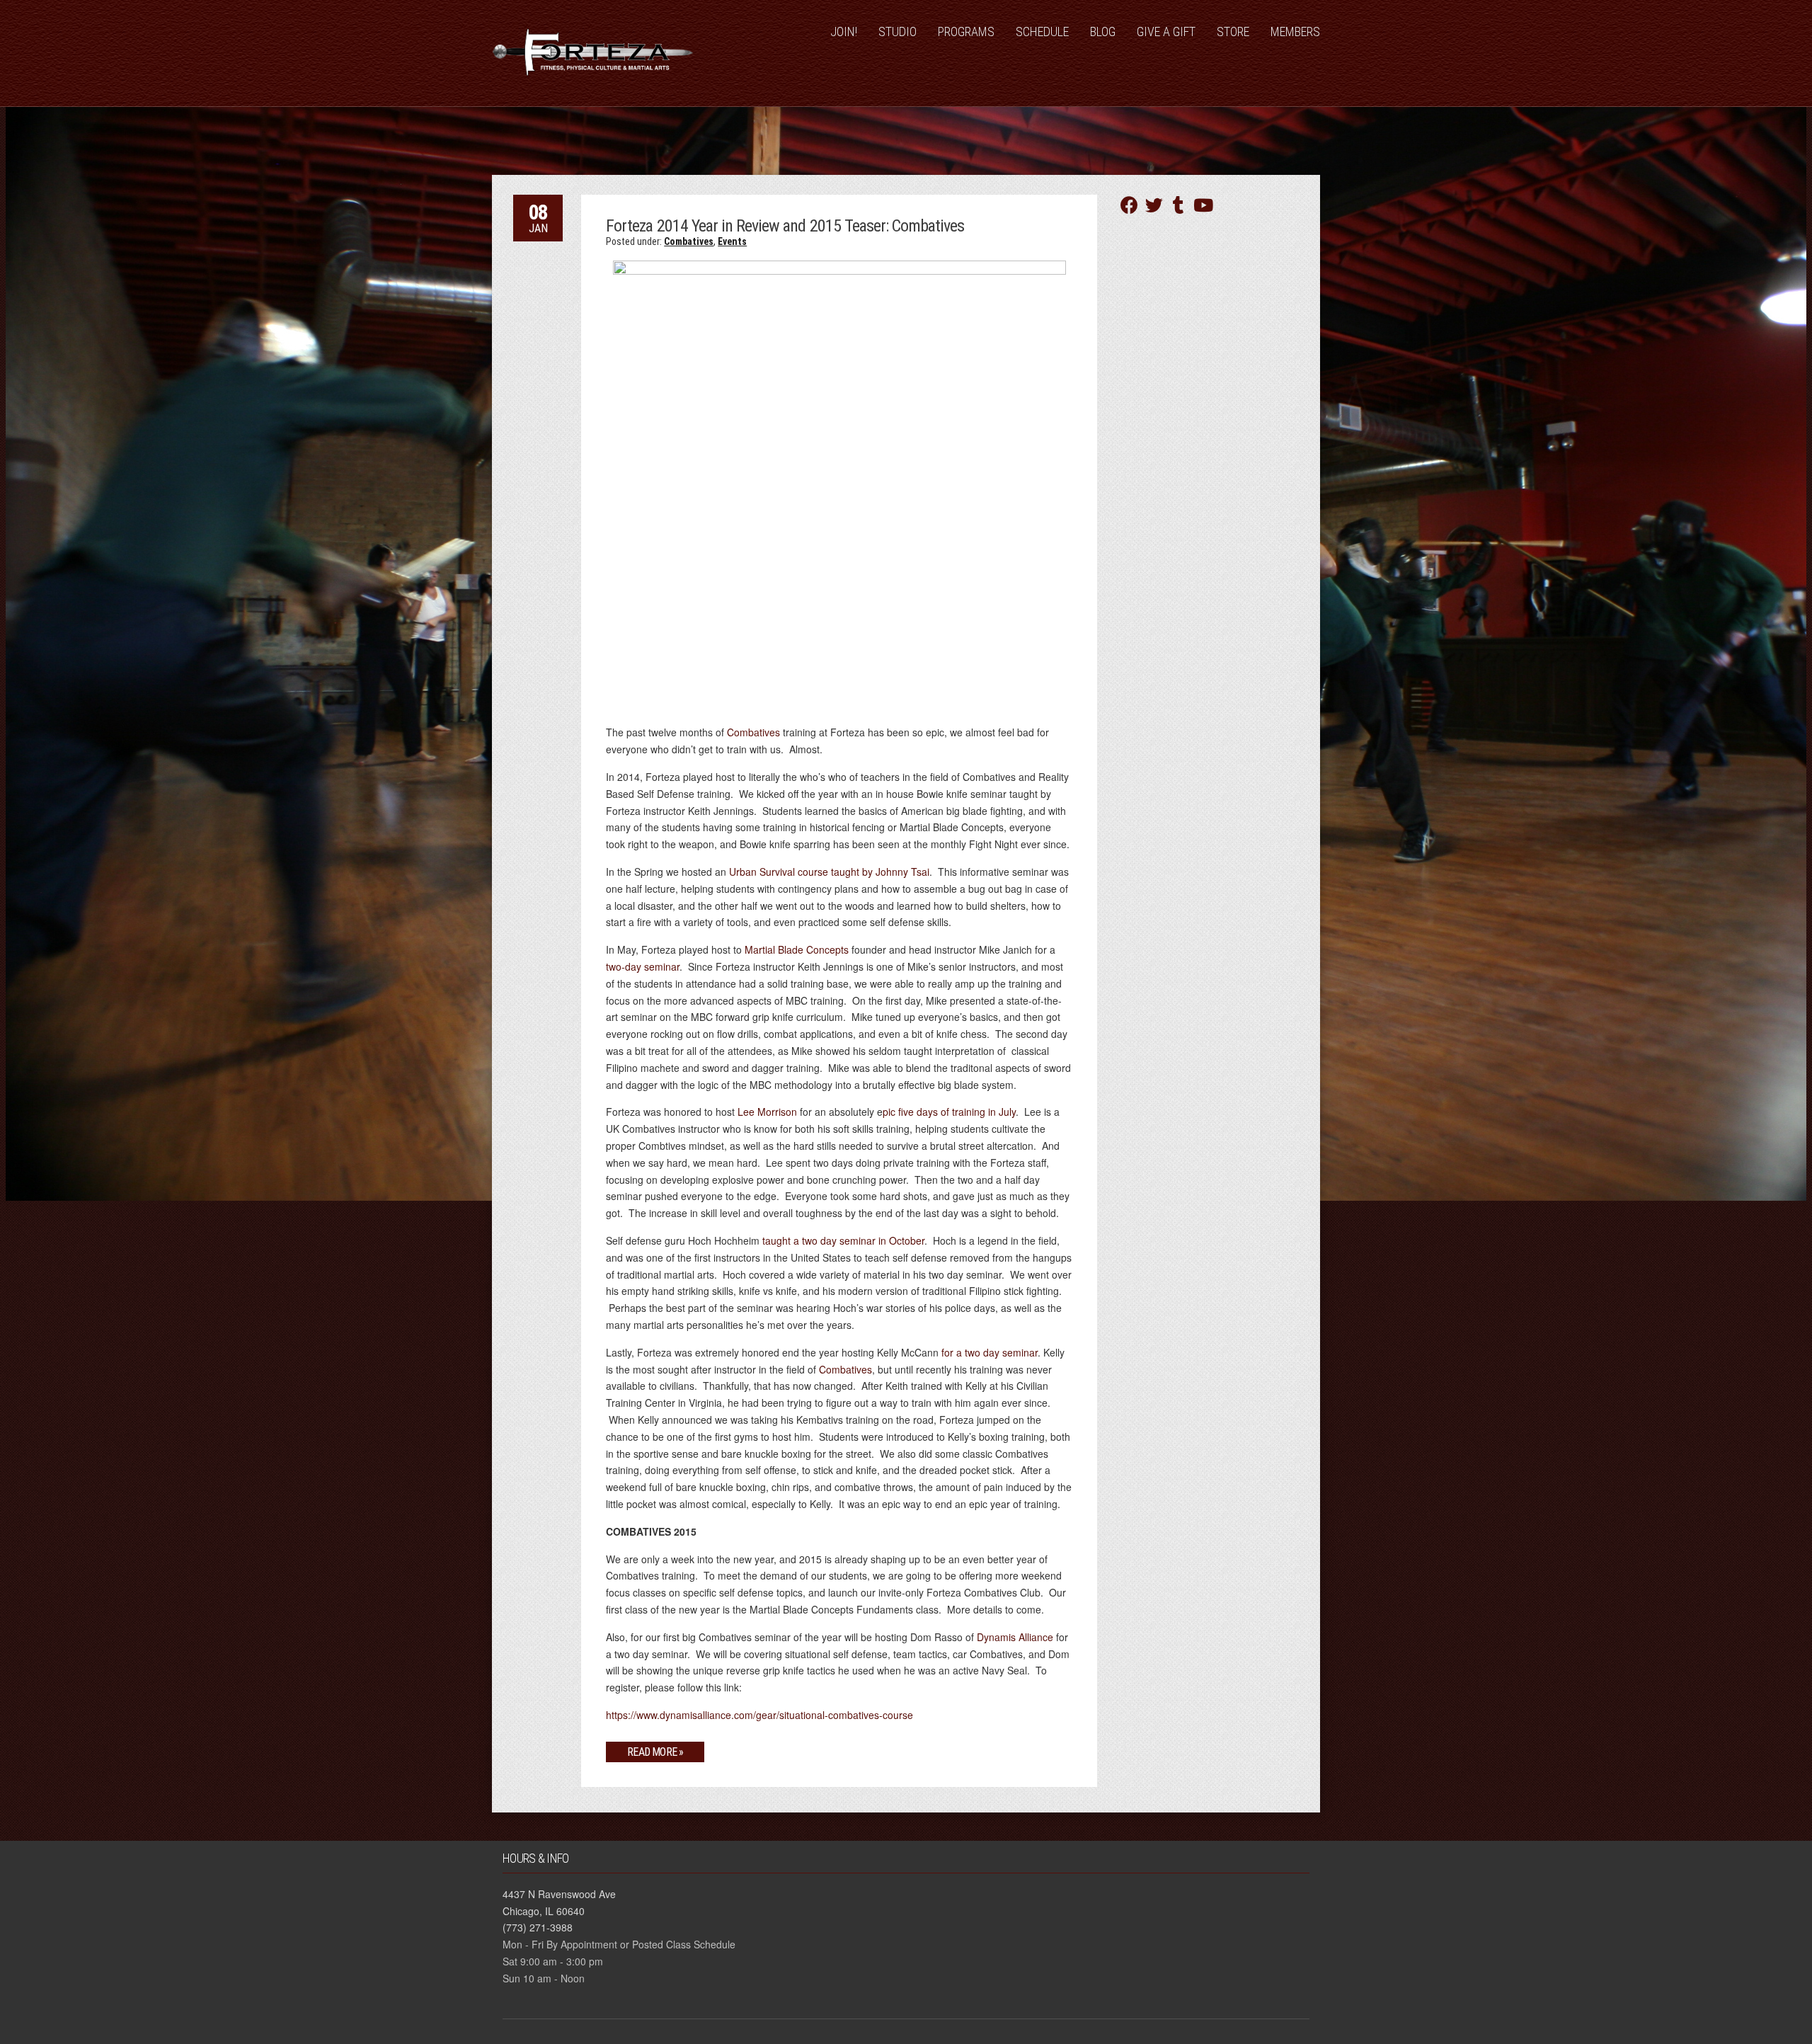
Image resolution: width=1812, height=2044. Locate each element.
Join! (844, 32)
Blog (1103, 32)
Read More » (655, 1752)
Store (1233, 32)
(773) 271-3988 (538, 1927)
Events (732, 241)
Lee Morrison (767, 1112)
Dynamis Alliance (1015, 1637)
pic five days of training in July (949, 1112)
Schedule (1042, 32)
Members (1295, 32)
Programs (966, 32)
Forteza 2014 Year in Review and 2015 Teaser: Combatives (785, 226)
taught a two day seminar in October (843, 1240)
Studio (898, 32)
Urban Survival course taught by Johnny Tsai (829, 872)
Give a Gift (1166, 32)
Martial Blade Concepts (797, 949)
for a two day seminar (990, 1352)
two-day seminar (643, 966)
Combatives (689, 241)
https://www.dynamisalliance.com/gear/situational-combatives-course (759, 1715)
